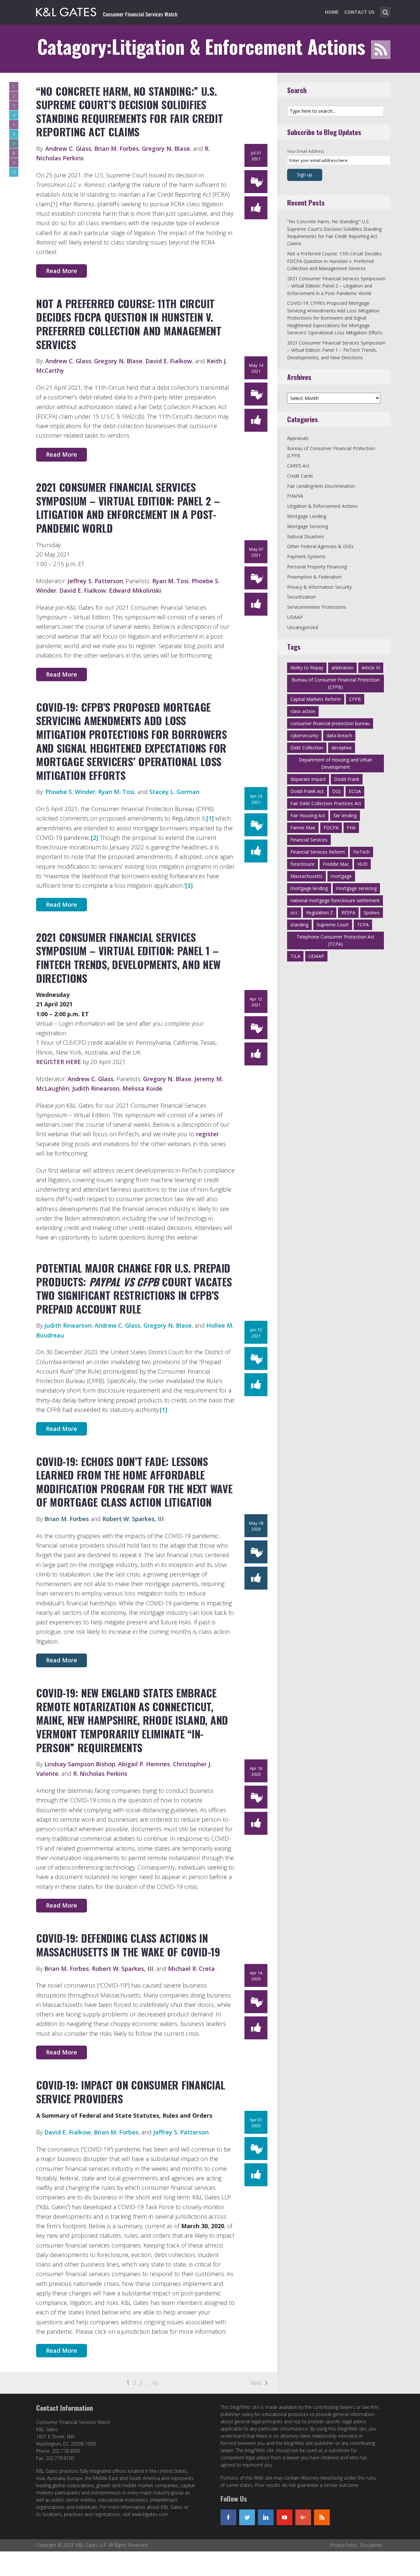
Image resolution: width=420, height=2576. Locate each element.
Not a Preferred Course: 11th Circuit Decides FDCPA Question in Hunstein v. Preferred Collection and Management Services (129, 324)
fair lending (345, 815)
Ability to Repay (307, 668)
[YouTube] (284, 2517)
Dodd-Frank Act (307, 791)
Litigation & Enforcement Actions (322, 506)
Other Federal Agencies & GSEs (320, 546)
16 (155, 2383)
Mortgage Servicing (308, 526)
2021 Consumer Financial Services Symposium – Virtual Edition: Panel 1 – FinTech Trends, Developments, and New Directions (128, 958)
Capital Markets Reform (316, 699)
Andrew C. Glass (68, 149)
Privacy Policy (343, 2545)
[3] (189, 885)
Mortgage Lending (307, 516)
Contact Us (359, 12)
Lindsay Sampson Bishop (80, 1764)
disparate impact (308, 779)
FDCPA (331, 828)
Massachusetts (306, 876)
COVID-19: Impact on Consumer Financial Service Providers (131, 2092)
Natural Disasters (306, 536)
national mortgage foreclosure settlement (335, 900)
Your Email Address (306, 151)
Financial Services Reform (318, 852)
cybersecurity (304, 735)
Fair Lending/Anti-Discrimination (321, 486)
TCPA (363, 925)
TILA (295, 956)
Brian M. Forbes (116, 149)
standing (299, 925)
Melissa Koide (142, 1088)
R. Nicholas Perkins (100, 1773)
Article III (371, 668)
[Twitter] (247, 2517)
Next (256, 2383)
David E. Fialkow (169, 361)
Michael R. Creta (191, 1969)
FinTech (361, 852)
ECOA (355, 791)
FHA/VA (295, 496)
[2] (94, 838)
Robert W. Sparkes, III (133, 1519)
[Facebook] (228, 2517)
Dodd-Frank (347, 779)
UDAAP (295, 617)
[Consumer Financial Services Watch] (107, 11)
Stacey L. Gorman (174, 792)
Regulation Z (320, 912)
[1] (210, 818)
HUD (362, 864)
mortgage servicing (356, 888)
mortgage (341, 876)
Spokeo (372, 912)
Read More (62, 271)
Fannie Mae (303, 828)
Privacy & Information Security (319, 587)
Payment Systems (306, 556)
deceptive (342, 748)
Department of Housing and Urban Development (336, 763)
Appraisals (298, 438)
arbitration (342, 668)
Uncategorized (303, 627)
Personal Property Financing (317, 567)
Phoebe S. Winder (70, 792)
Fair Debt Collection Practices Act (326, 803)
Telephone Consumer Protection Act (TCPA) (336, 940)
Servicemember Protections (317, 607)
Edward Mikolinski (135, 590)
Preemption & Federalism (314, 577)
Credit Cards (300, 476)
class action (303, 711)
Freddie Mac (336, 864)
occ (294, 912)
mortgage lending (309, 888)
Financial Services (309, 840)
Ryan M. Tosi (170, 581)
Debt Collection (307, 748)
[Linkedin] (266, 2517)
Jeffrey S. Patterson (95, 581)
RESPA (348, 912)
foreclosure (303, 864)
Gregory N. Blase (166, 149)
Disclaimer (371, 2545)
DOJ (336, 791)
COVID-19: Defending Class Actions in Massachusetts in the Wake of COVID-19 (128, 1945)
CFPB (355, 699)
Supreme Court (333, 925)
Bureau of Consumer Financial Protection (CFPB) (336, 683)
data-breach (339, 735)
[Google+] (303, 2517)
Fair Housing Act (308, 815)
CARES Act (298, 466)
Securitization (301, 597)
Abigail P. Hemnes (144, 1764)
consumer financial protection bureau (330, 723)
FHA (351, 828)
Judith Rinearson (96, 1088)
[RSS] (322, 2517)
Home (332, 12)
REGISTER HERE (59, 1062)
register (208, 1134)
